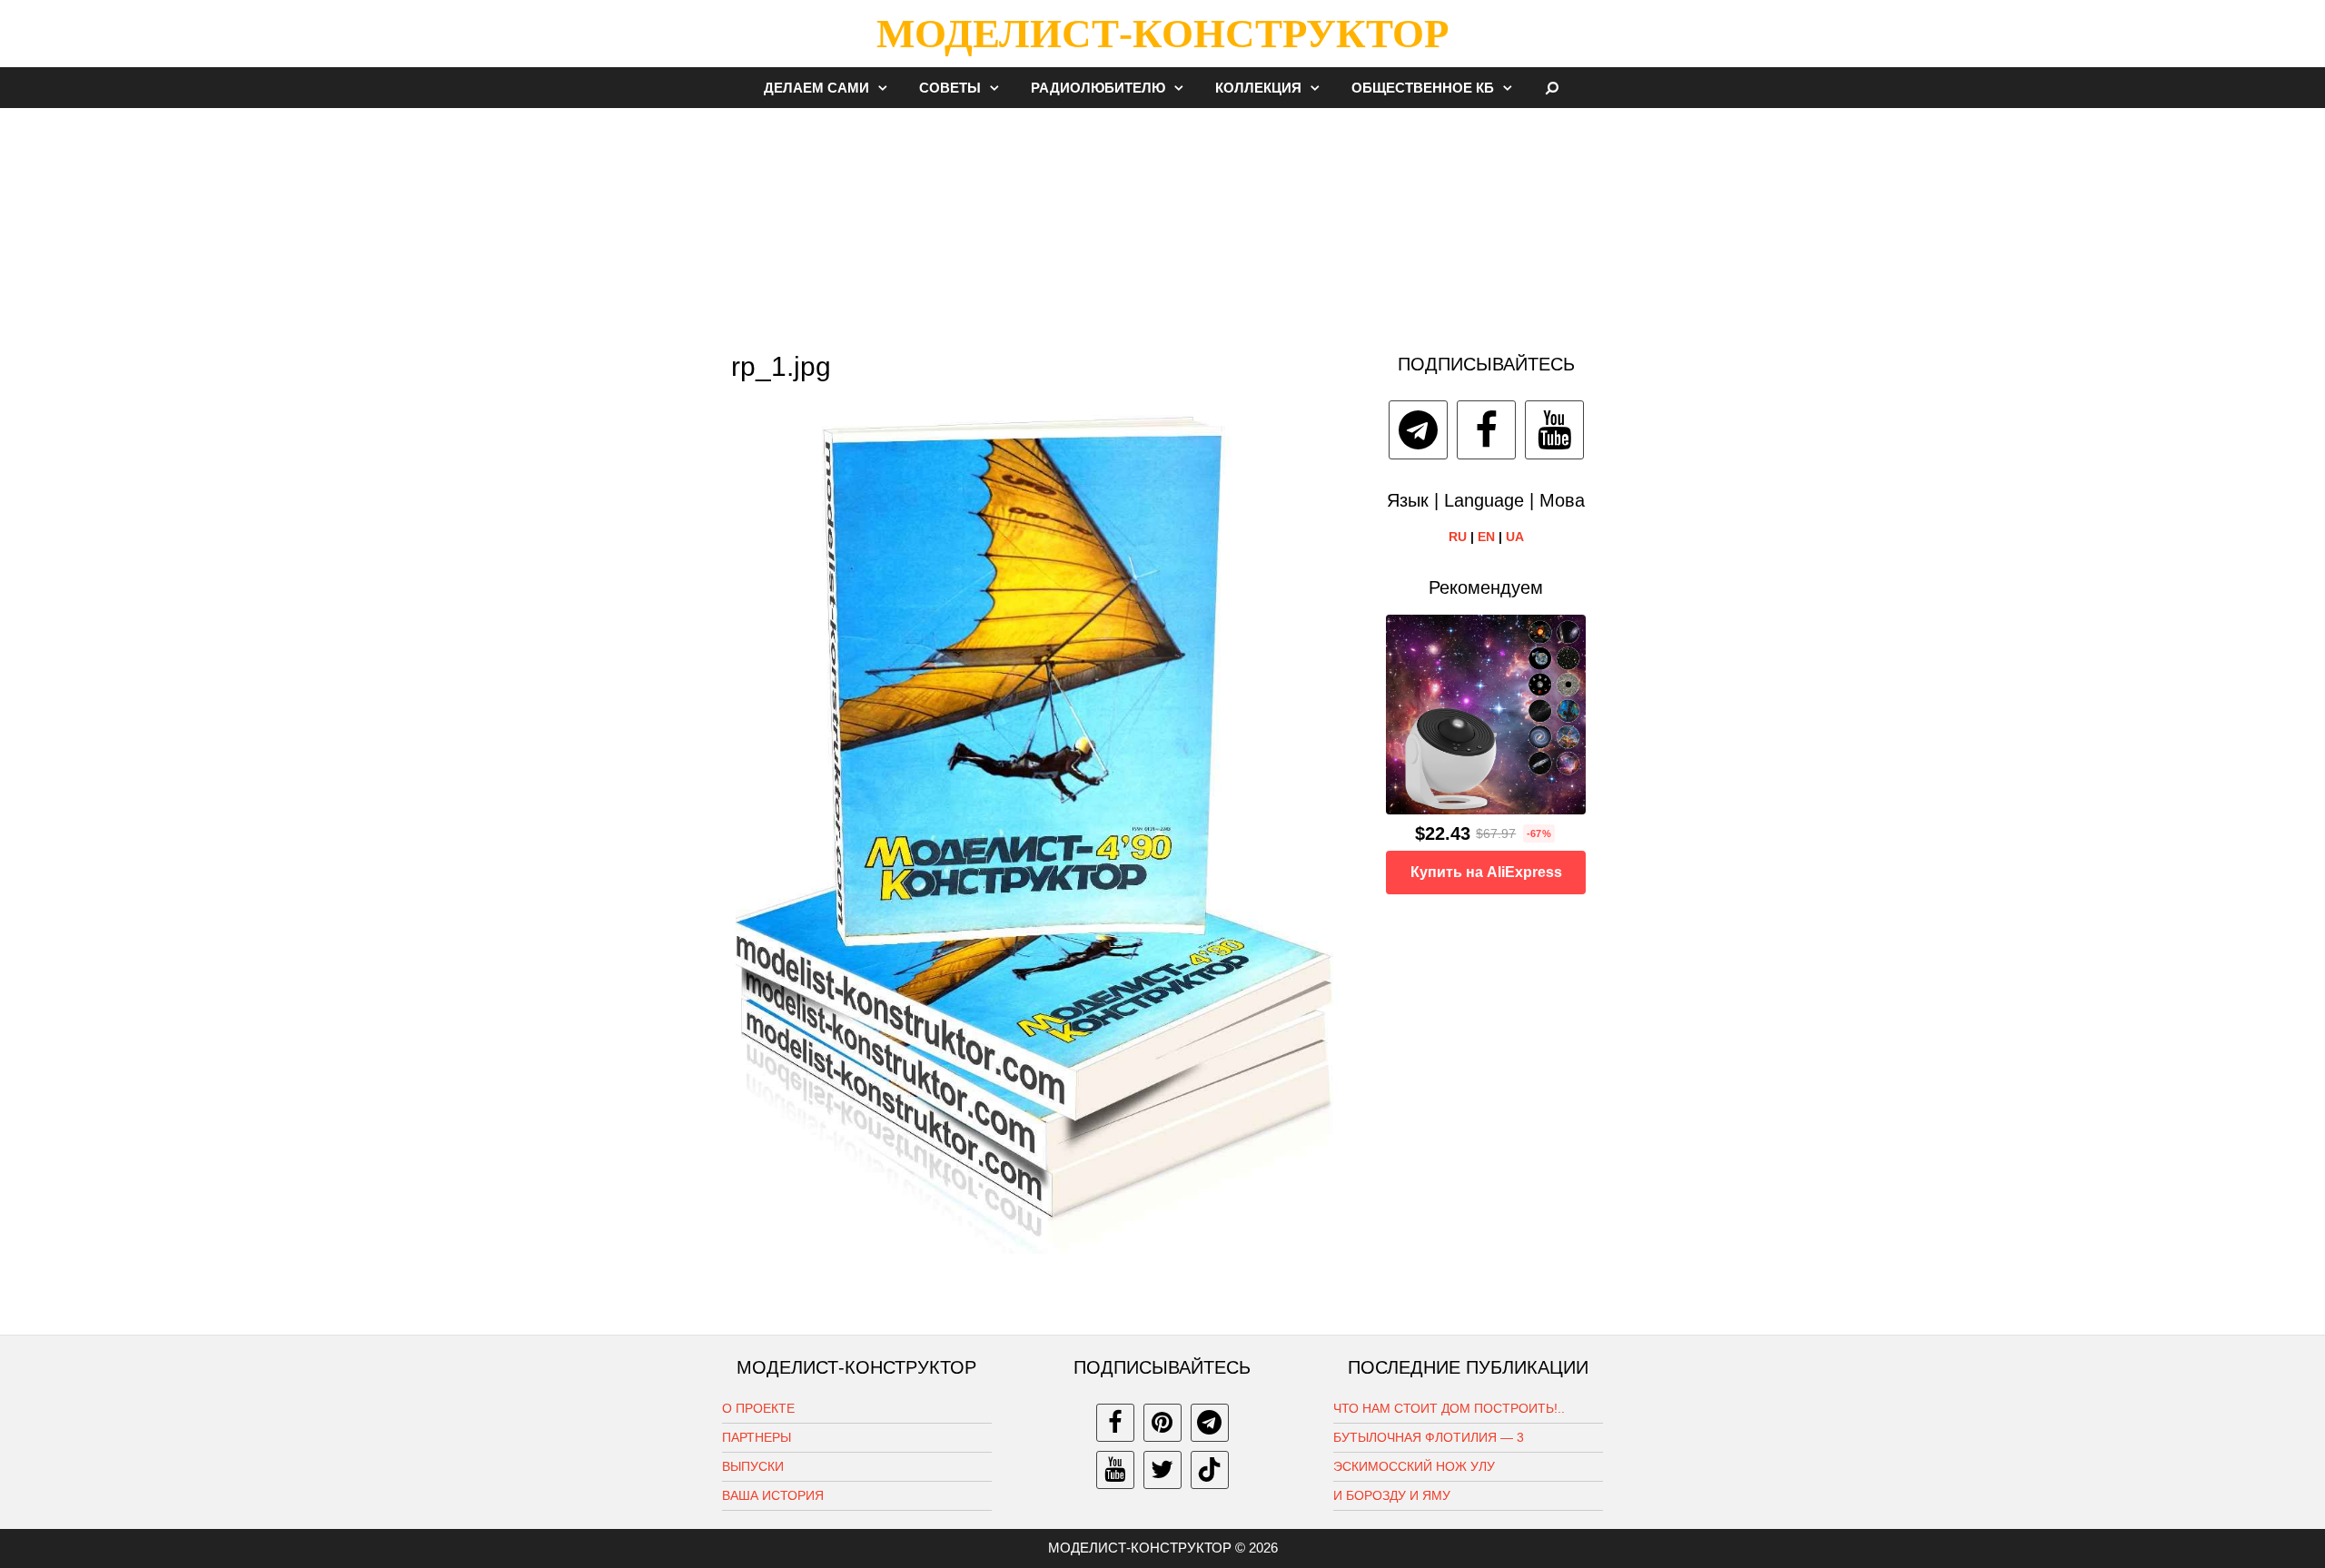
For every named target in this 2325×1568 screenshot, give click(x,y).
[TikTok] (1210, 1470)
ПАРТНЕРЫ (757, 1437)
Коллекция (1258, 88)
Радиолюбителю (1098, 88)
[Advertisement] (1162, 222)
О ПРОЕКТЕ (758, 1408)
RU (1458, 537)
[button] (887, 88)
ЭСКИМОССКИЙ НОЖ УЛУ (1414, 1466)
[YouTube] (1554, 430)
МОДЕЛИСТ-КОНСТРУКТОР (1162, 34)
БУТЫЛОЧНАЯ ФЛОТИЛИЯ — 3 (1429, 1437)
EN (1486, 537)
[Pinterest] (1162, 1423)
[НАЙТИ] (1553, 88)
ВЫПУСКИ (753, 1466)
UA (1515, 537)
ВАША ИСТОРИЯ (773, 1495)
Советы (950, 88)
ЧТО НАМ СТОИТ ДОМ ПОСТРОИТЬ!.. (1449, 1408)
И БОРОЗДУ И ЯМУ (1392, 1495)
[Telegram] (1418, 430)
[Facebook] (1486, 430)
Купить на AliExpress (1486, 872)
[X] (1162, 1470)
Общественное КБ (1423, 88)
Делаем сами (816, 88)
